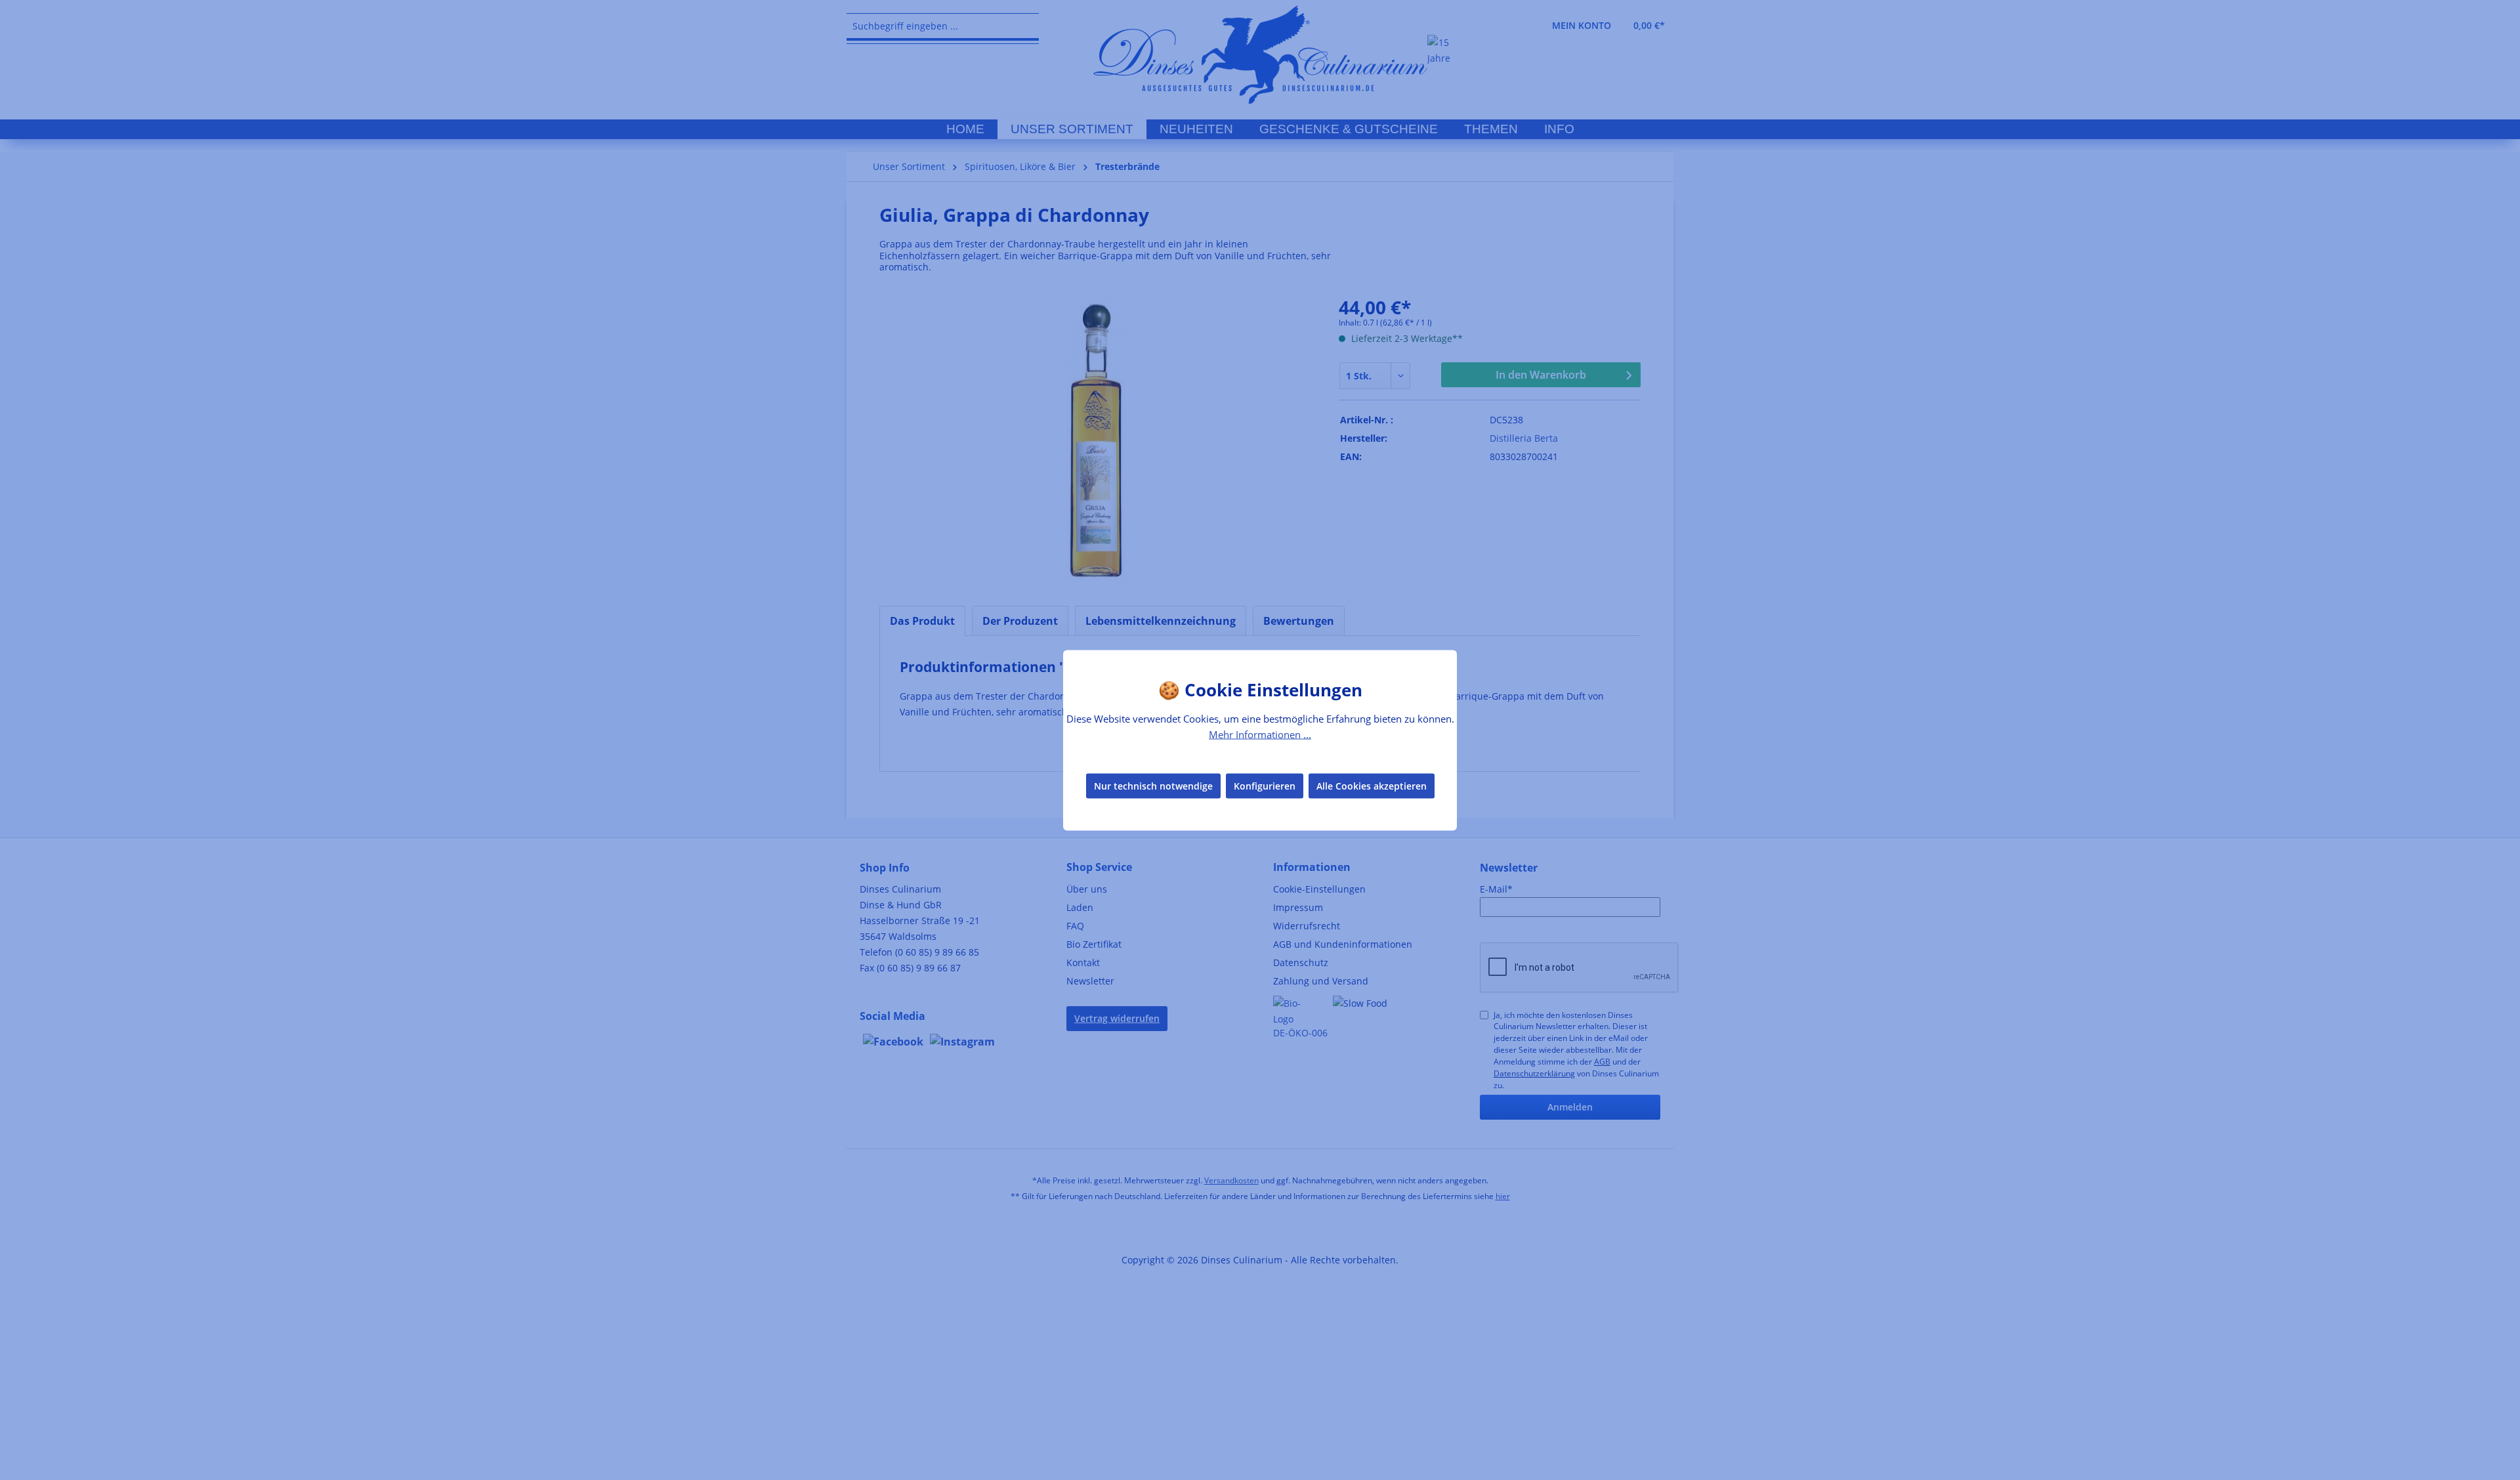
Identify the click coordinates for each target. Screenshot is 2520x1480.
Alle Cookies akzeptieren (1372, 786)
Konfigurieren (1265, 786)
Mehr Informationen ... (1260, 734)
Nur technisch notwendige (1153, 786)
